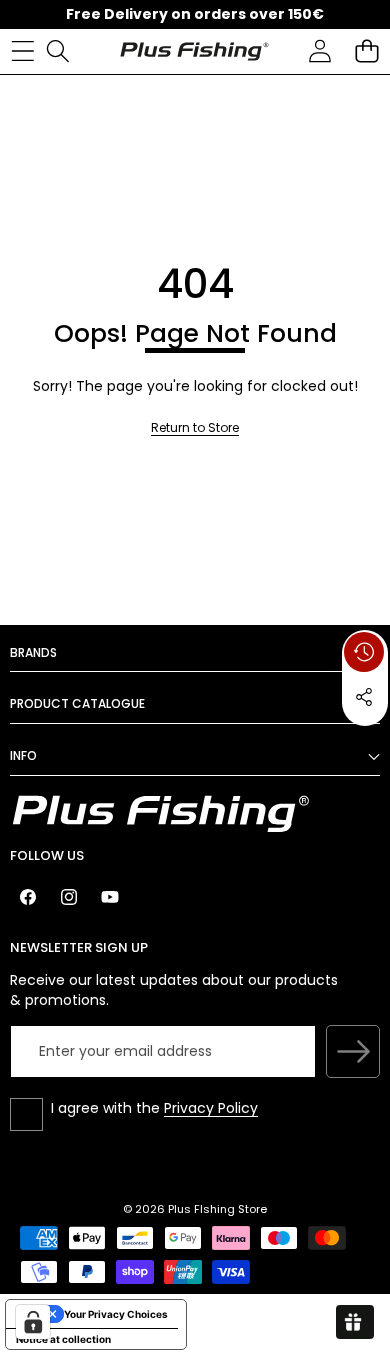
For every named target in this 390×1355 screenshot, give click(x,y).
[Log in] (319, 51)
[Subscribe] (353, 1052)
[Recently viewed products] (364, 652)
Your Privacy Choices (116, 1314)
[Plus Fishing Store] (194, 51)
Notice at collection (63, 1339)
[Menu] (22, 51)
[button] (366, 51)
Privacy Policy (211, 1108)
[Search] (57, 51)
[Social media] (364, 697)
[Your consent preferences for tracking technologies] (33, 1322)
